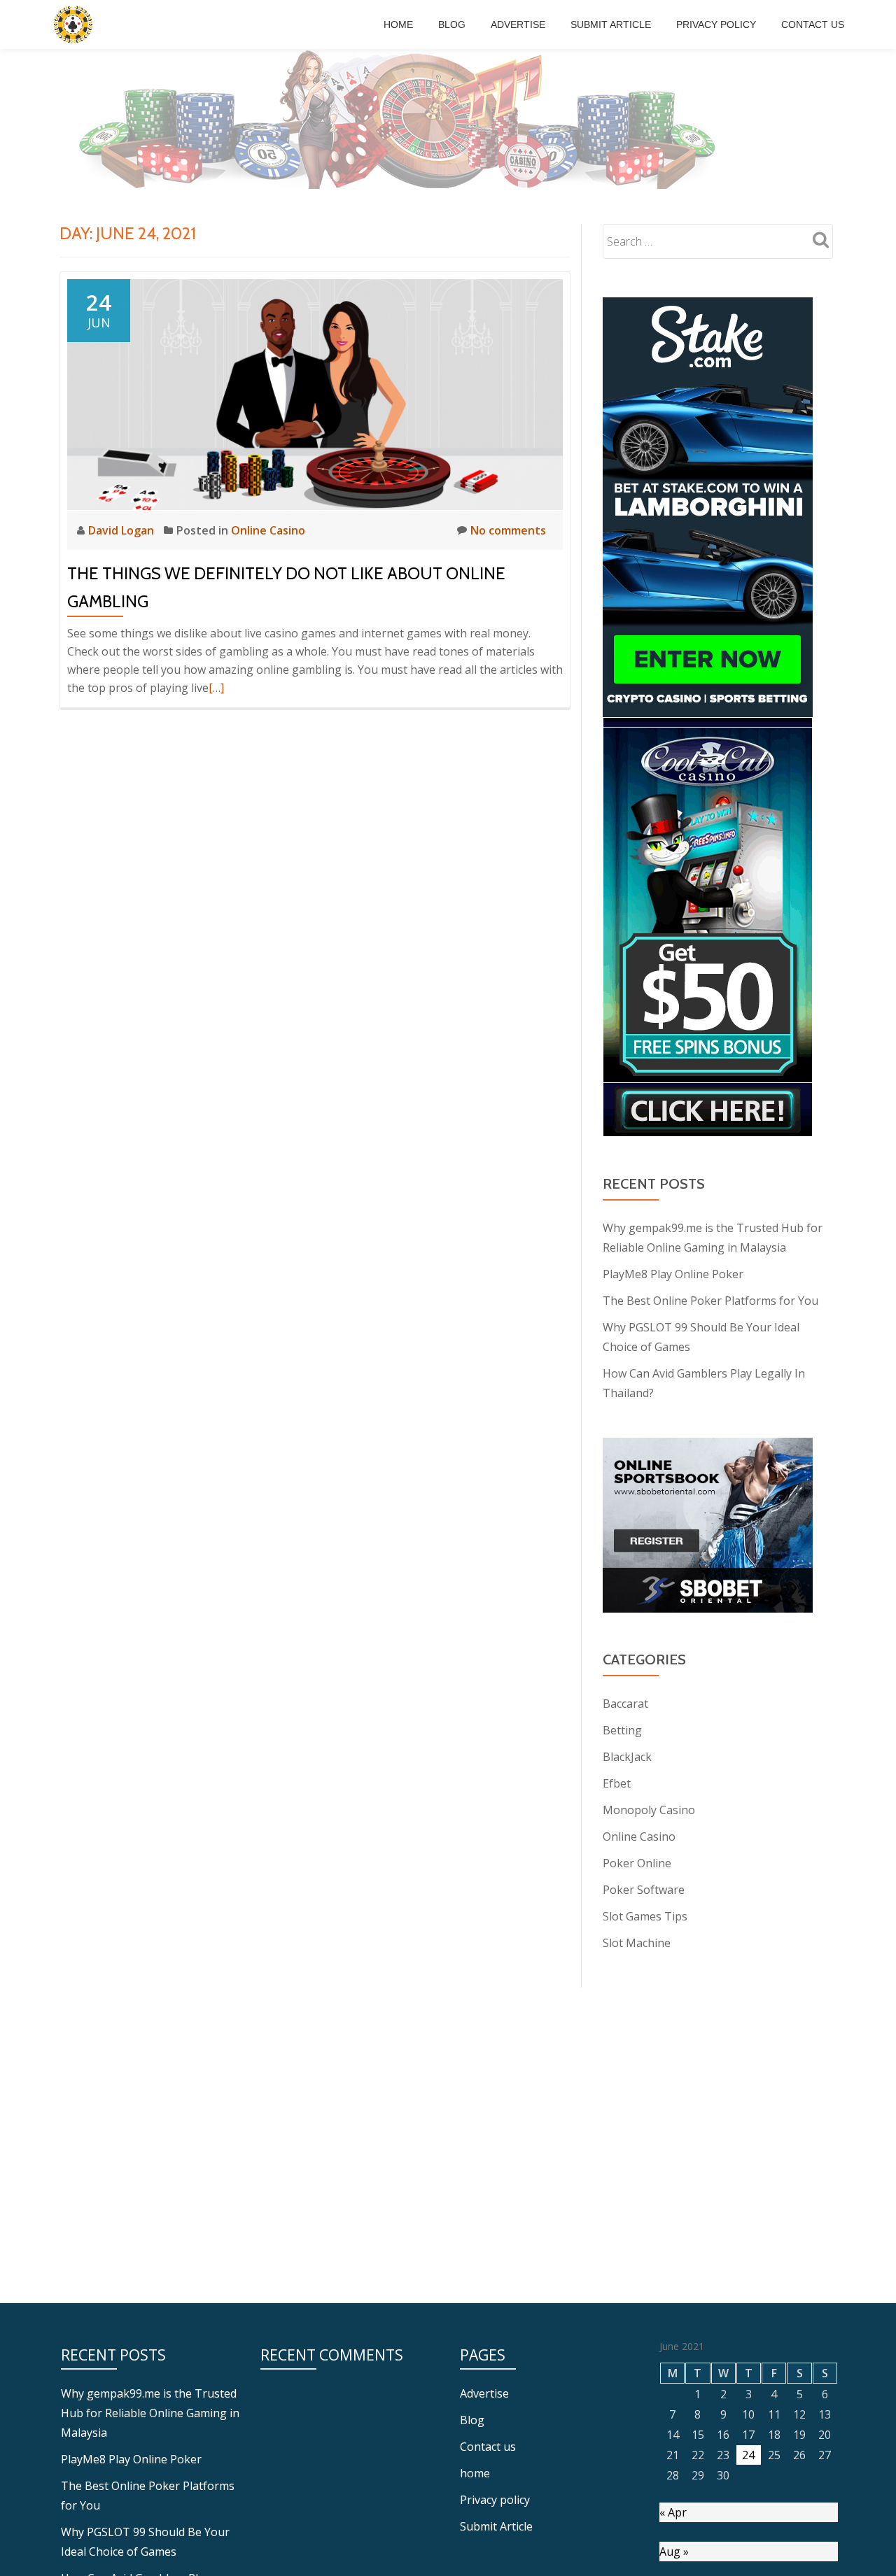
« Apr (673, 2512)
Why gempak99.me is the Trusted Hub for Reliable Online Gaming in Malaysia (150, 2413)
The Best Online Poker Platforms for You (710, 1301)
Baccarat (625, 1704)
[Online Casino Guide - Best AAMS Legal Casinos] (75, 24)
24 (748, 2455)
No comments (508, 530)
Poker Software (644, 1890)
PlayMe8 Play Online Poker (673, 1274)
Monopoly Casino (649, 1810)
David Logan (122, 530)
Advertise (518, 24)
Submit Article (611, 24)
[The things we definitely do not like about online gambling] (315, 393)
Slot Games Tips (645, 1916)
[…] (216, 688)
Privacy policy (716, 24)
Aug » (674, 2552)
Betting (622, 1730)
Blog (452, 24)
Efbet (617, 1783)
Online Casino (268, 530)
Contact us (813, 24)
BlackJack (627, 1757)
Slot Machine (637, 1943)
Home (398, 24)
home (475, 2473)
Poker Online (637, 1863)
